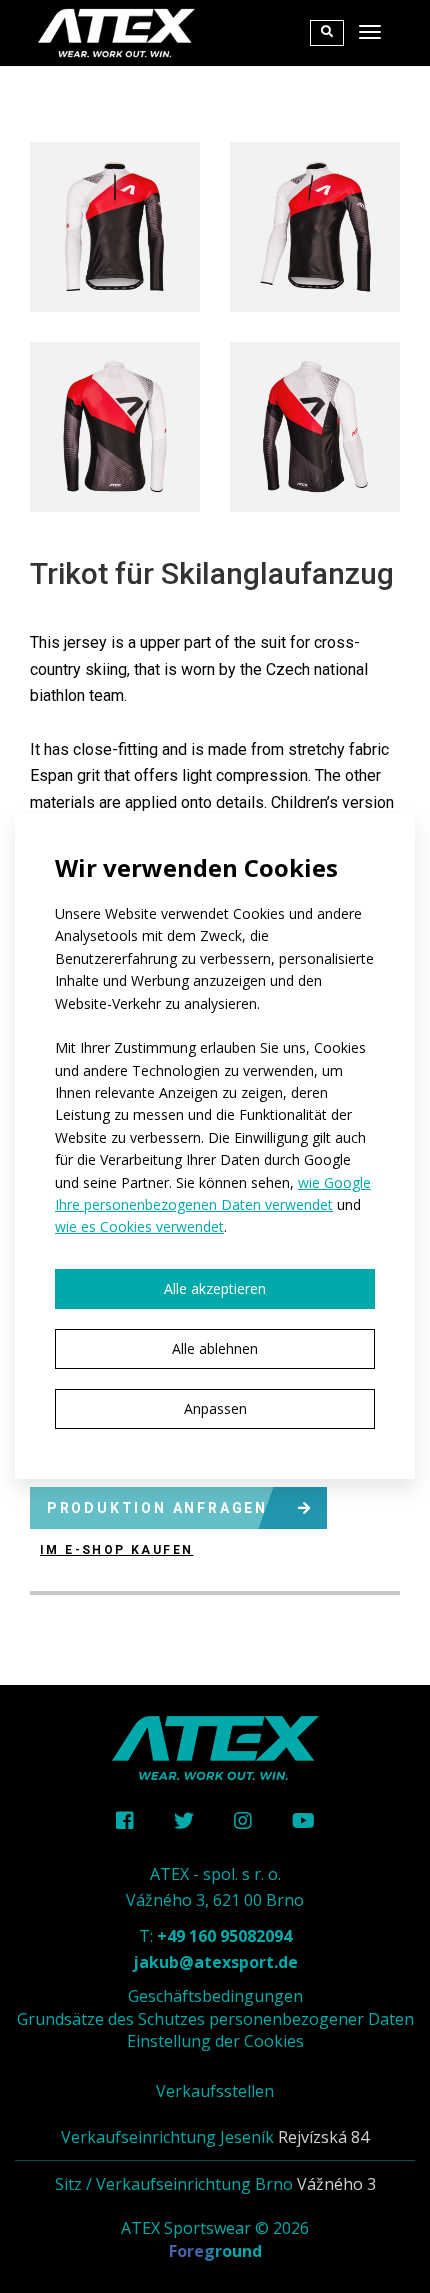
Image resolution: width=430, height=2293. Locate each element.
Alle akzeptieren (215, 1288)
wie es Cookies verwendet (139, 1226)
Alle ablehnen (215, 1348)
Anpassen (215, 1408)
